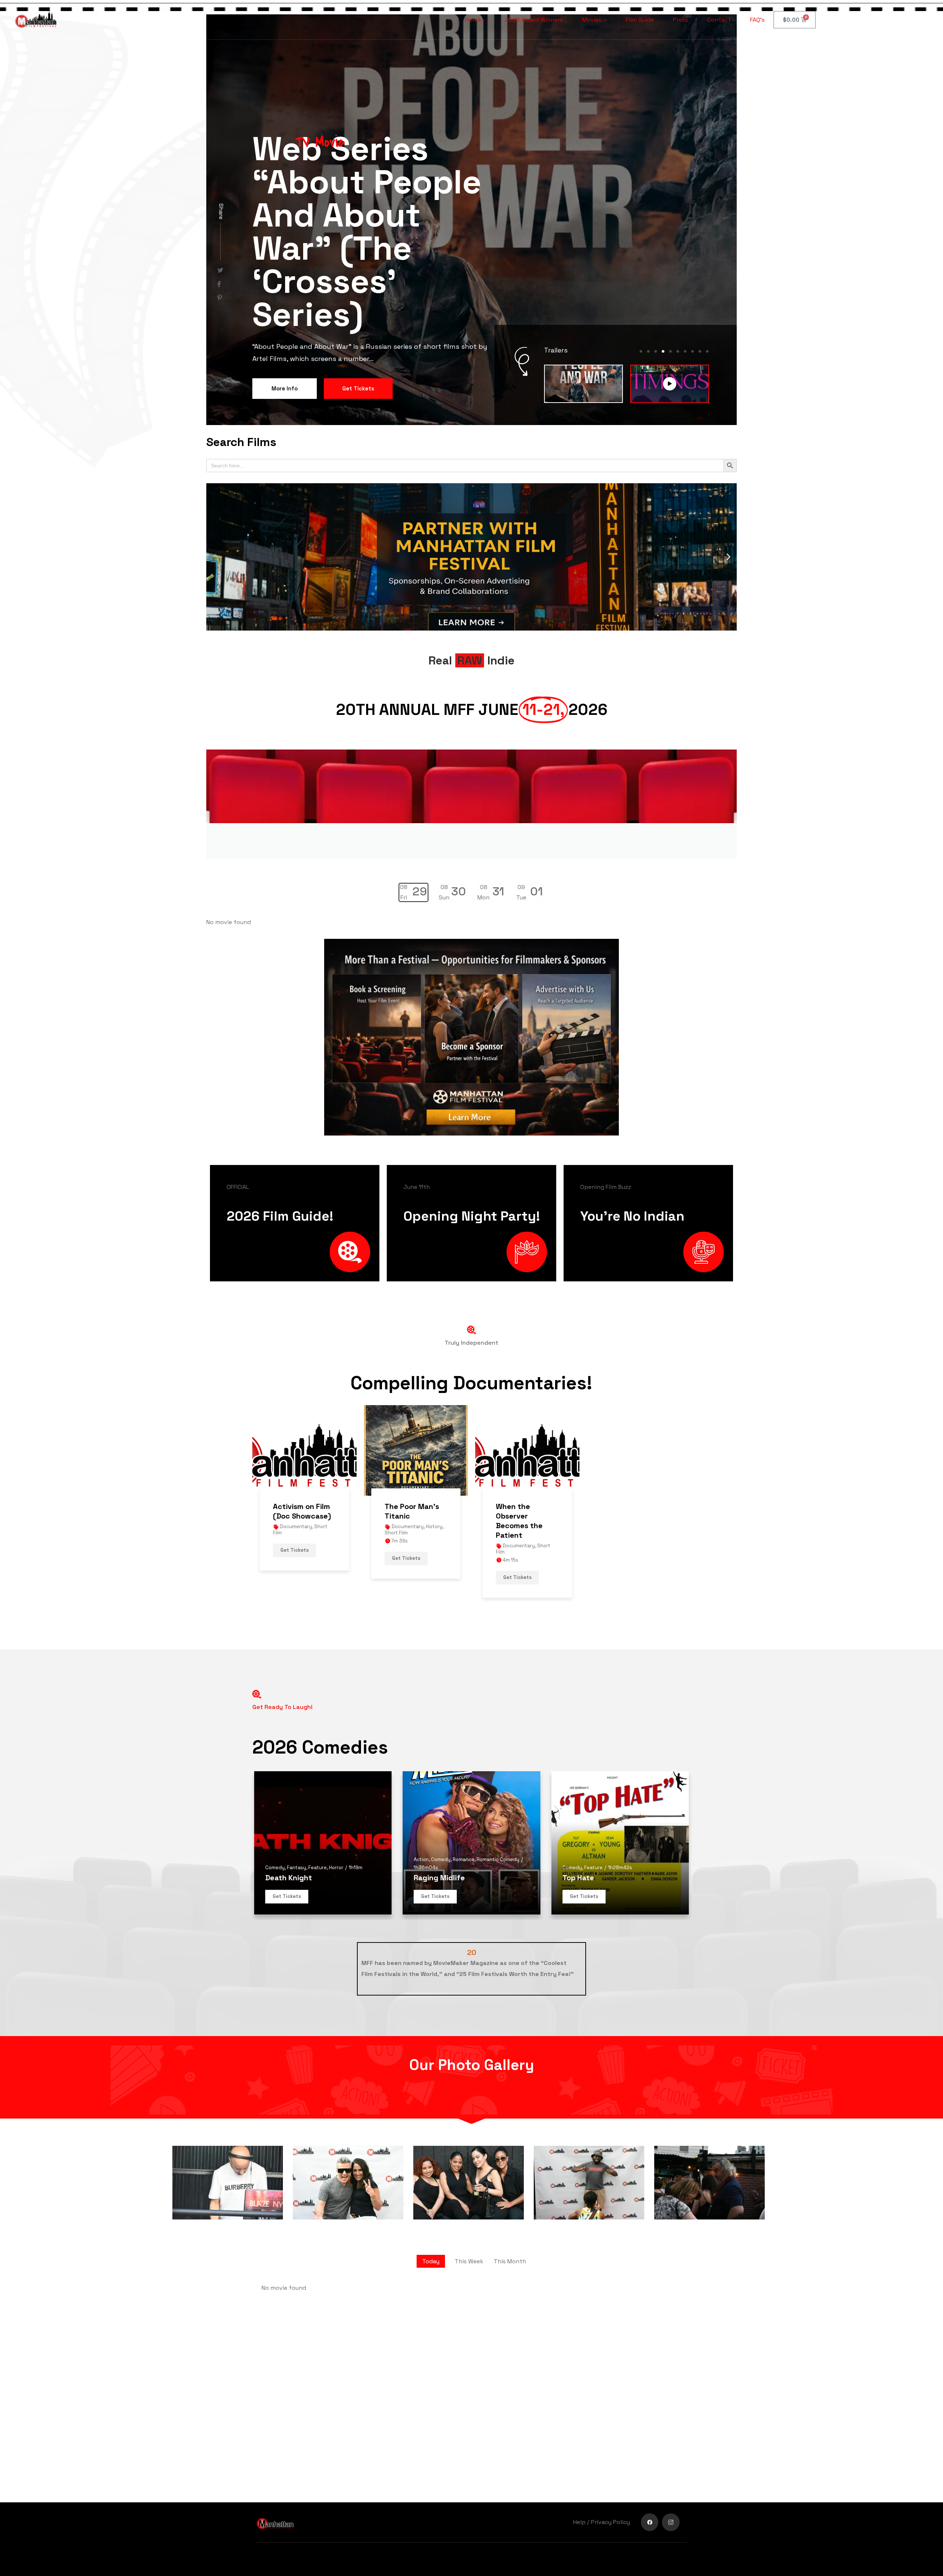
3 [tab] (656, 283)
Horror (336, 1799)
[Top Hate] (620, 1775)
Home (473, 20)
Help (579, 2522)
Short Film (396, 1464)
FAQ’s (757, 20)
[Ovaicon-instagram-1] (671, 2522)
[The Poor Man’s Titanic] (416, 1382)
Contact (719, 20)
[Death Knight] (323, 1775)
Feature (318, 1799)
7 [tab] (685, 283)
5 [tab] (670, 283)
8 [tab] (693, 283)
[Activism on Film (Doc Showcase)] (304, 1382)
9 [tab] (700, 283)
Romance (464, 1791)
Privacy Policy (610, 2522)
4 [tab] (663, 283)
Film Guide (640, 20)
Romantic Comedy (498, 1791)
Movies (592, 20)
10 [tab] (707, 283)
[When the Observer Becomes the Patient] (527, 1382)
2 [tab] (648, 283)
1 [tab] (641, 283)
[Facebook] (650, 2522)
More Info (285, 256)
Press (681, 20)
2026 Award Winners (534, 20)
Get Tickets (358, 256)
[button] (215, 489)
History (434, 1458)
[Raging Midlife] (471, 1775)
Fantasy (297, 1799)
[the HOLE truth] (220, 231)
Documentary (296, 1458)
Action (421, 1791)
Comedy (275, 1799)
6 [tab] (678, 283)
